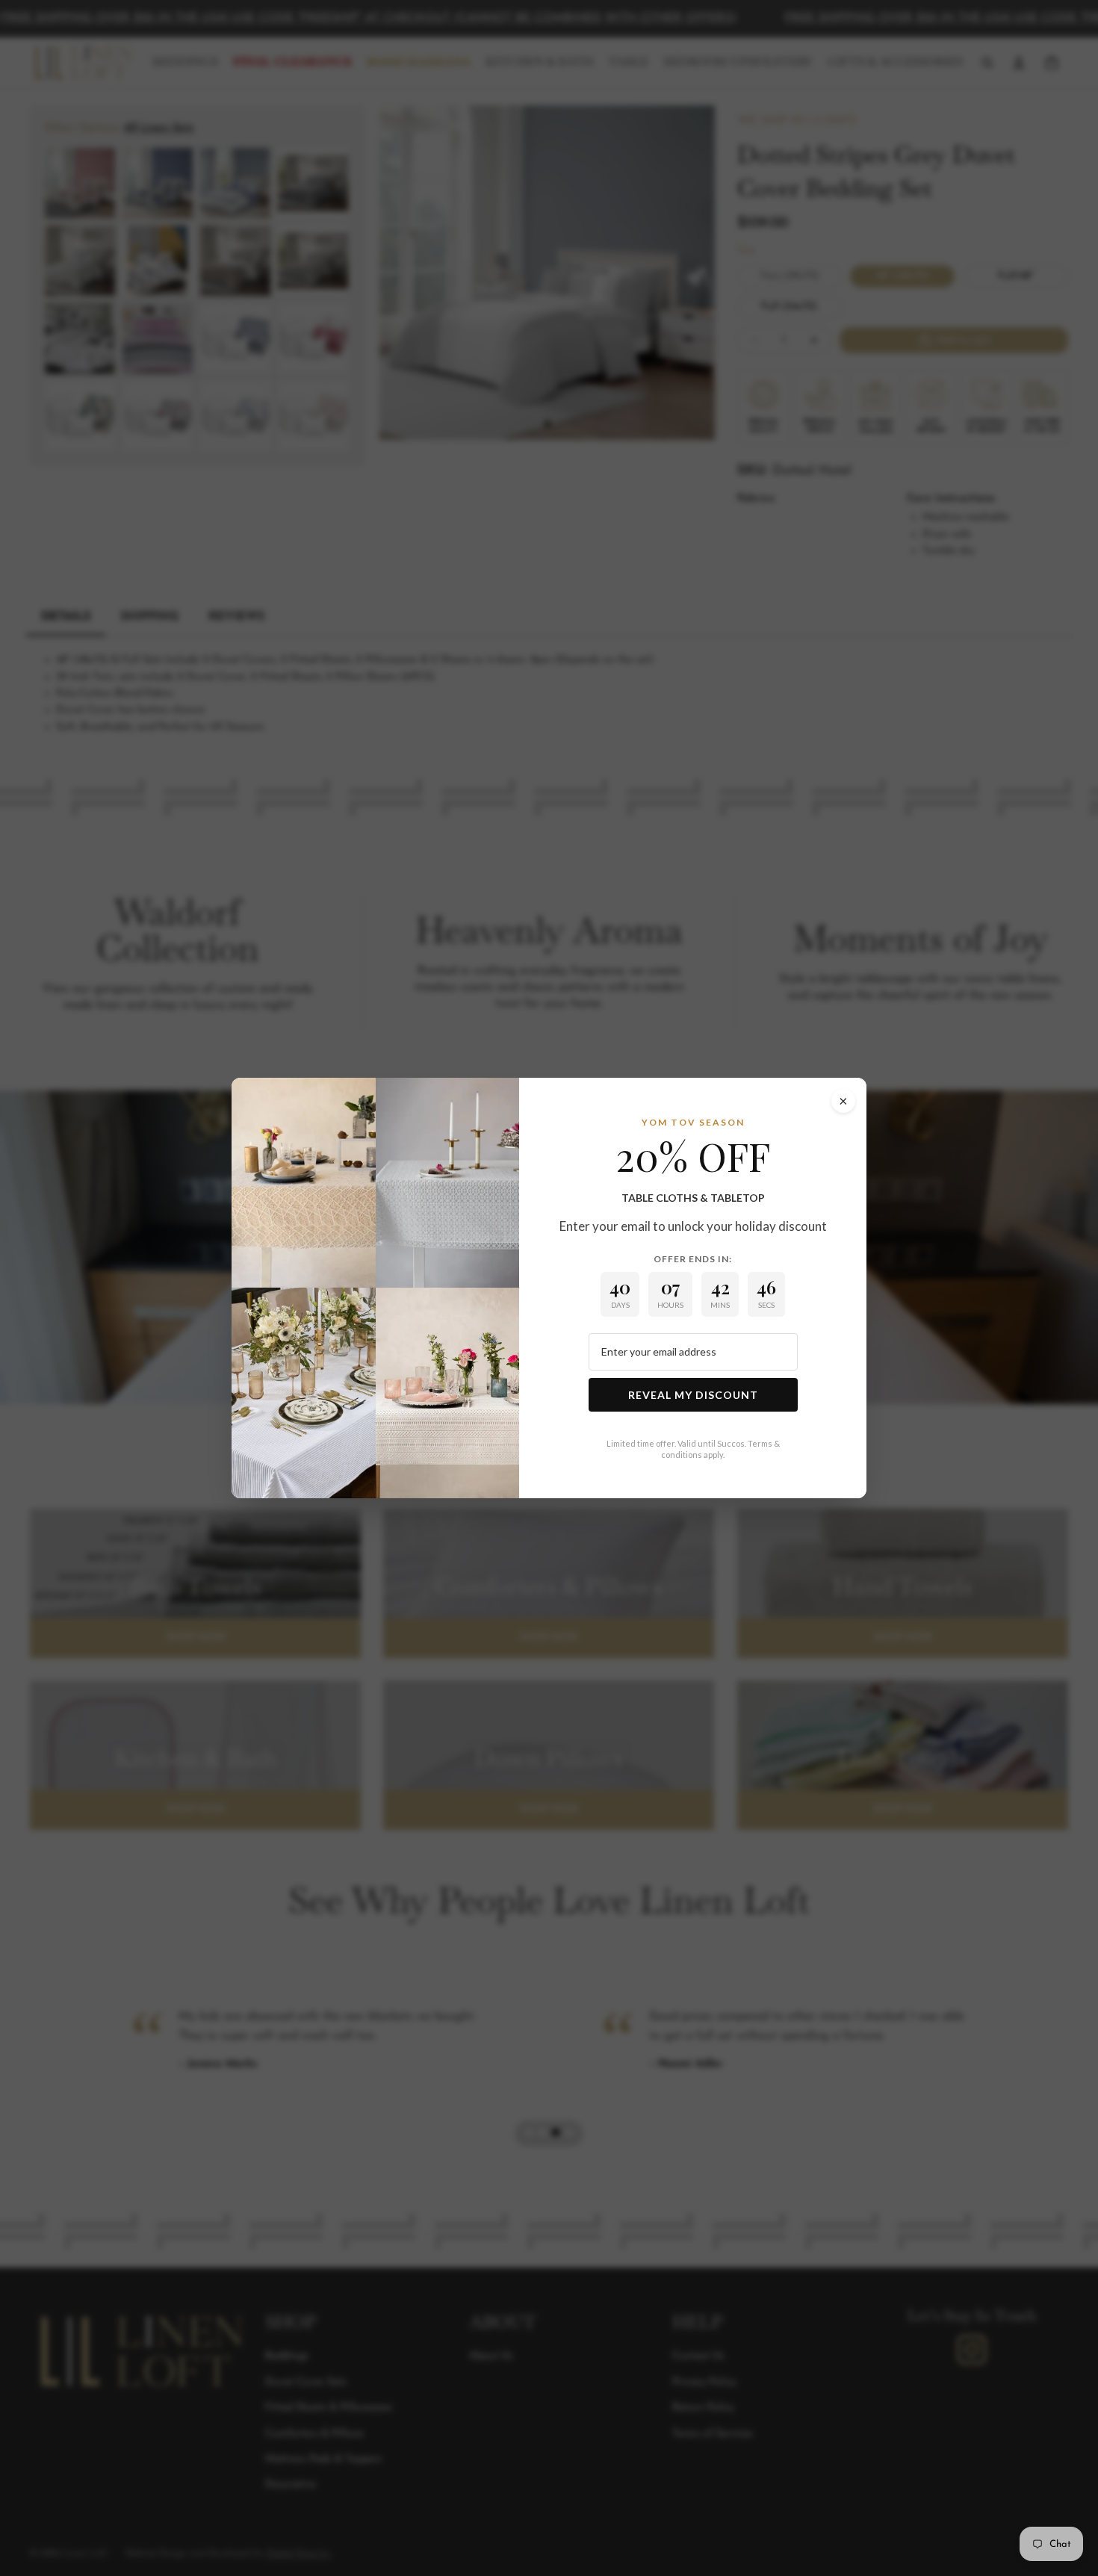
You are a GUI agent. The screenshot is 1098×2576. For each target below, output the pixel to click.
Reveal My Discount (693, 1395)
